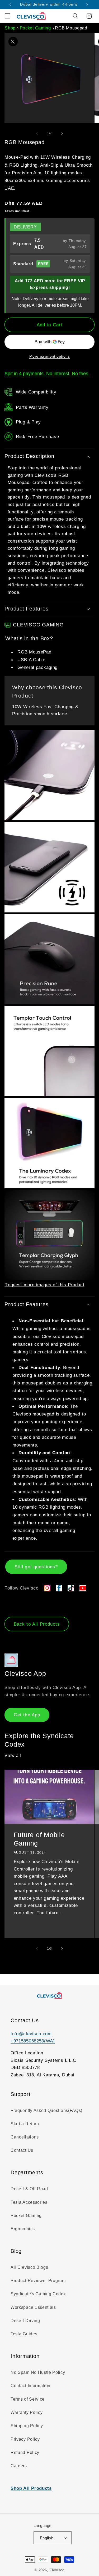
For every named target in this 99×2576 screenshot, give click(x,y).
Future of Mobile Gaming (39, 1839)
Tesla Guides (24, 2334)
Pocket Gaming (35, 28)
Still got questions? (36, 1567)
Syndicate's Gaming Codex (38, 2294)
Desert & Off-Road (29, 2189)
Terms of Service (28, 2399)
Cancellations (25, 2137)
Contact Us (22, 2150)
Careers (19, 2466)
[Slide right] (62, 133)
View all (13, 1755)
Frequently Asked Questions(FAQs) (46, 2110)
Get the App (27, 1715)
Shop (10, 28)
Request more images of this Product (44, 1285)
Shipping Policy (27, 2426)
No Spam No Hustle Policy (38, 2372)
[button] (8, 16)
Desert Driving (25, 2320)
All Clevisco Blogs (29, 2267)
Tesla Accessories (29, 2202)
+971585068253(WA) (33, 2041)
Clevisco (57, 2570)
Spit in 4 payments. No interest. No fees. (47, 373)
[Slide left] (37, 133)
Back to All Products (37, 1624)
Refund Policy (25, 2452)
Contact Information (30, 2385)
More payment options (50, 356)
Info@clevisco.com (31, 2034)
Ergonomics (23, 2229)
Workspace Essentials (33, 2307)
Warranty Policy (27, 2412)
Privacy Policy (25, 2439)
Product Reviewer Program (38, 2280)
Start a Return (25, 2124)
